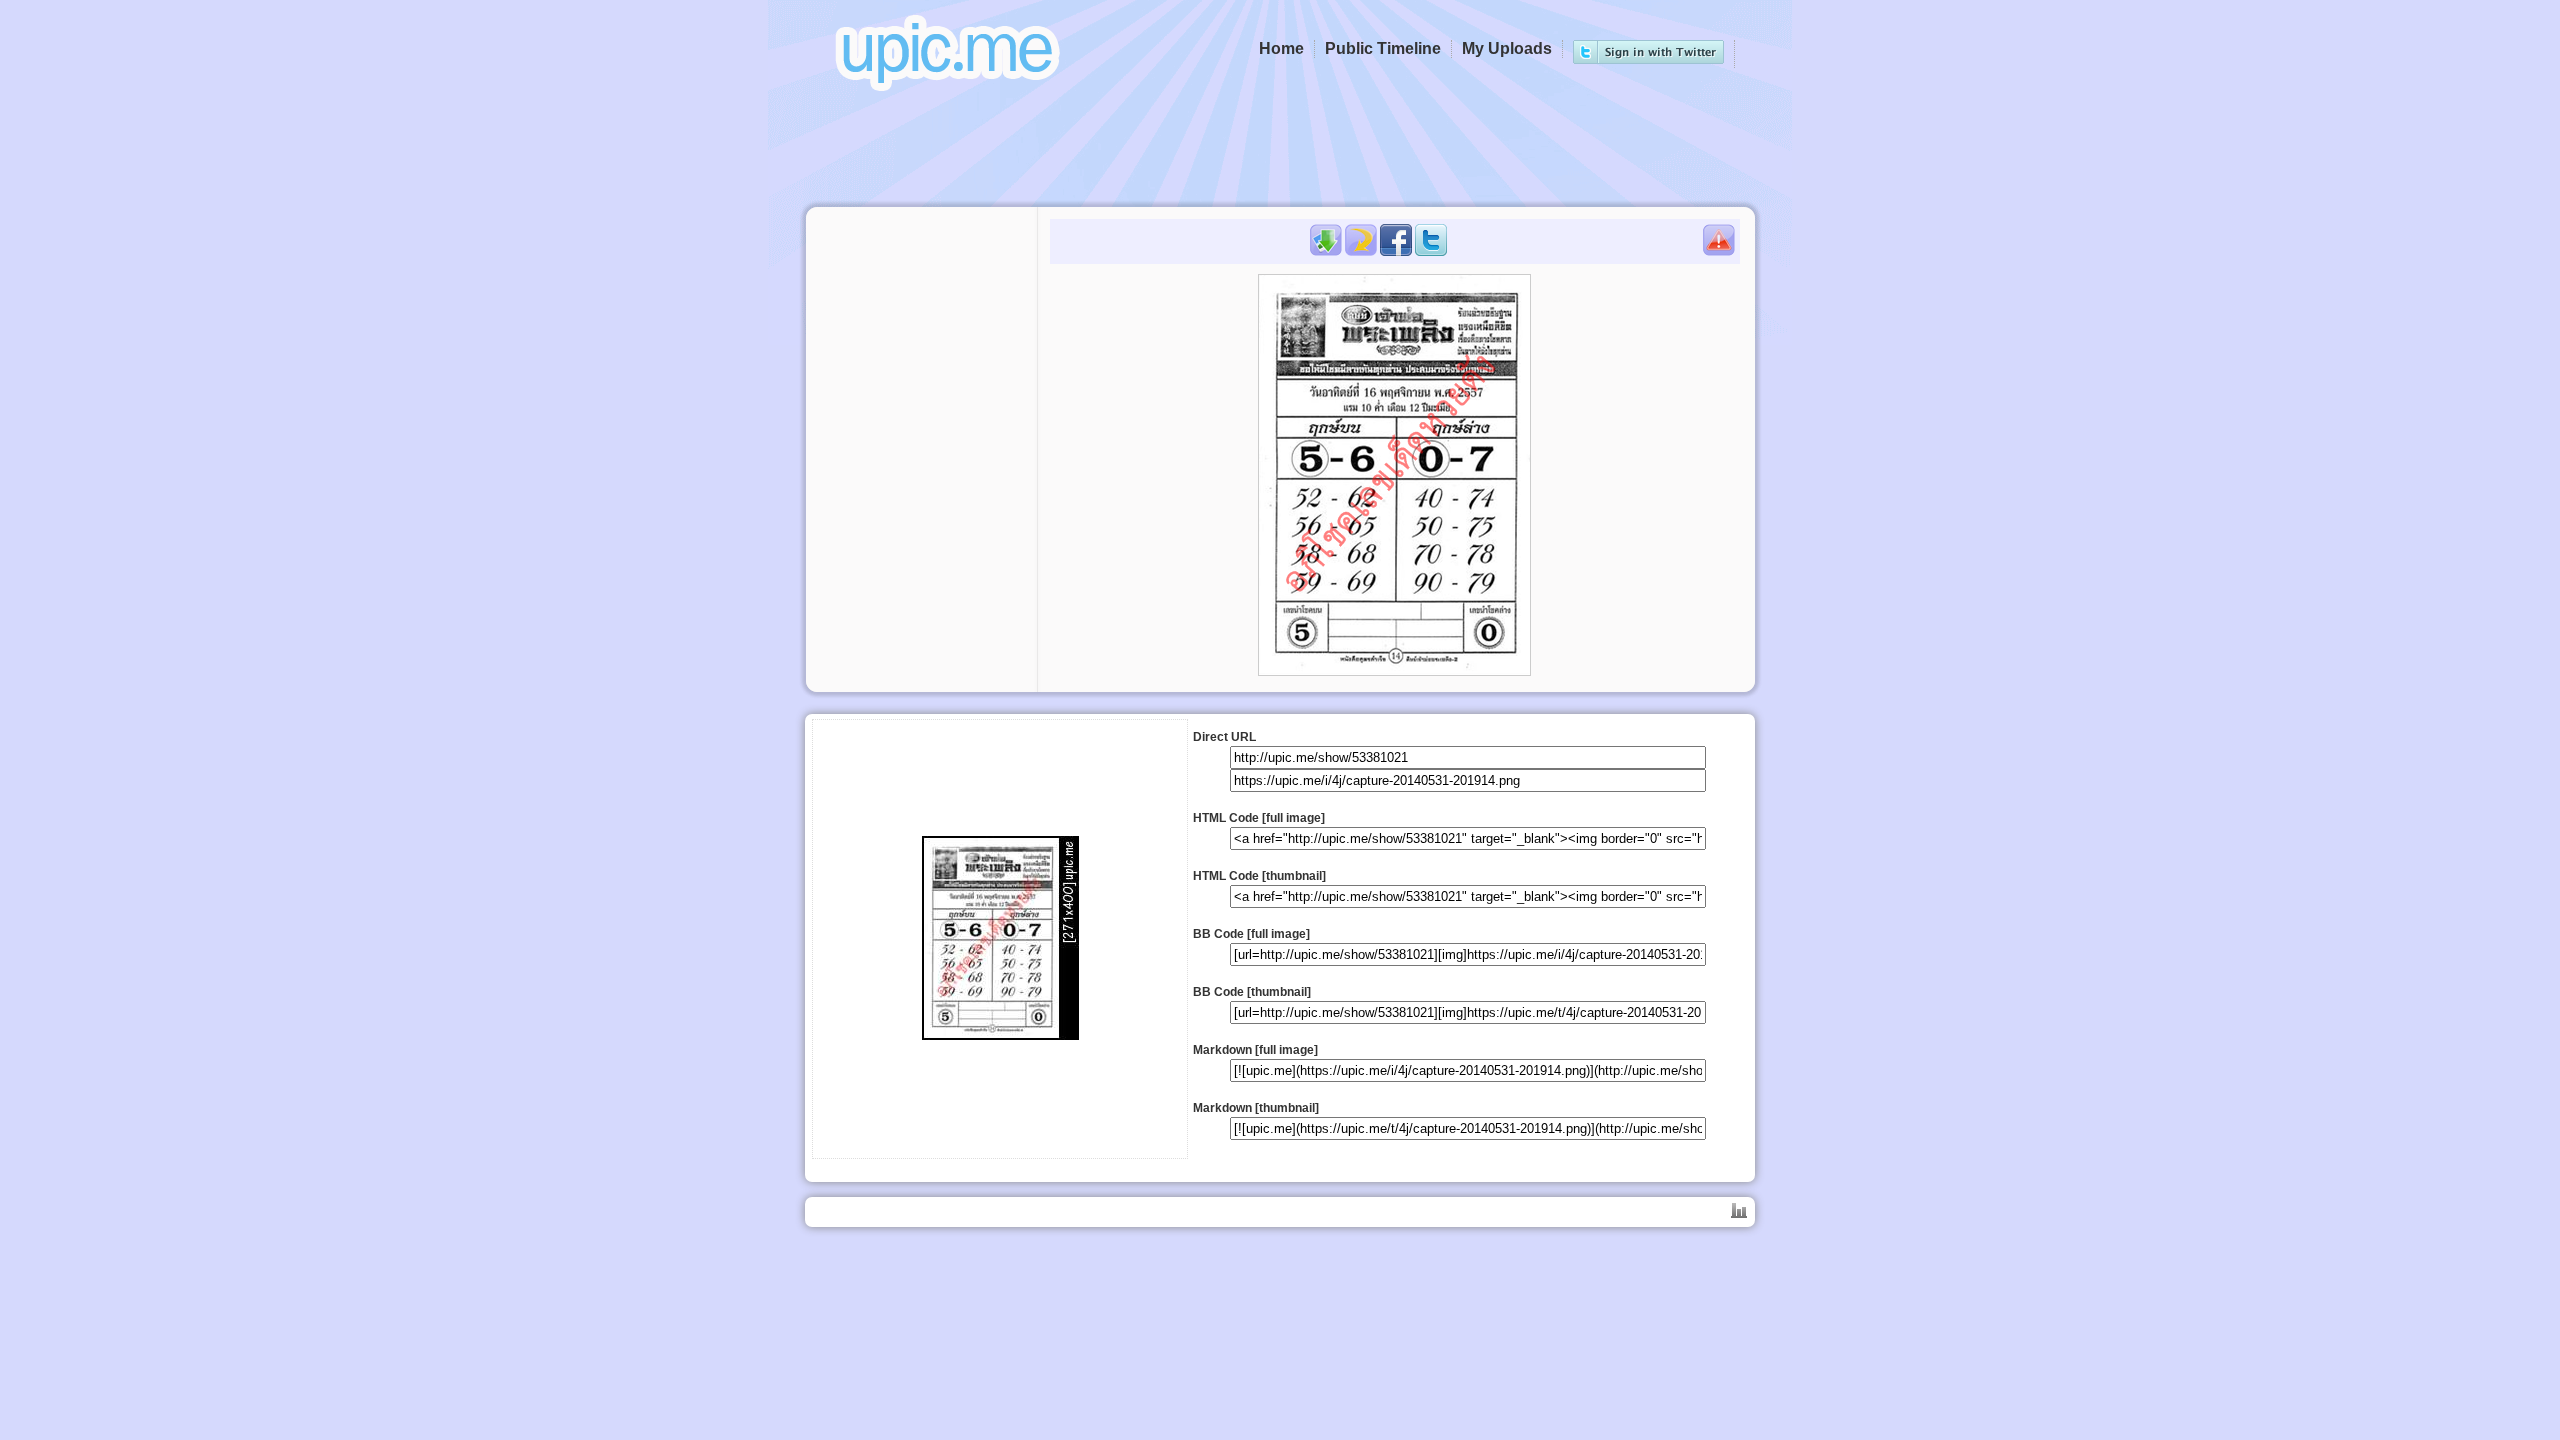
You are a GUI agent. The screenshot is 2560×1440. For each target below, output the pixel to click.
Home (1281, 48)
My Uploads (1507, 48)
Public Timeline (1383, 48)
